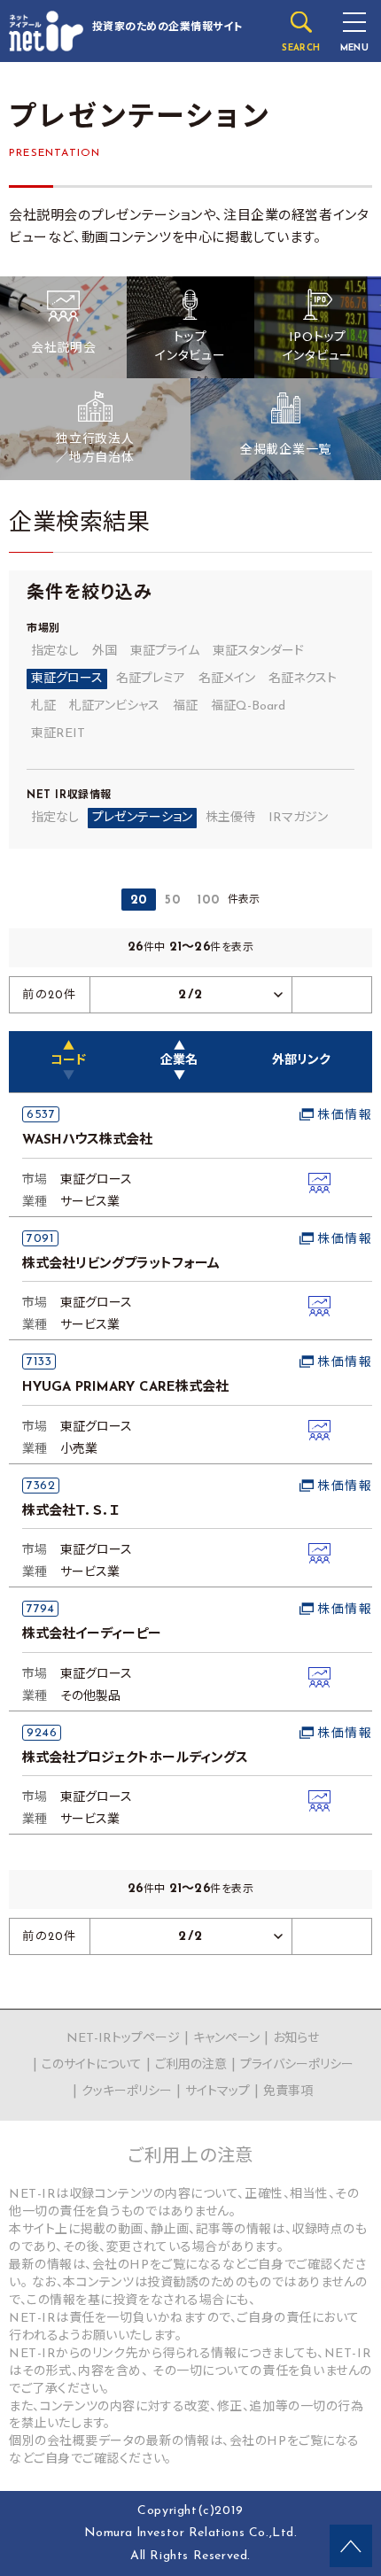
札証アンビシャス (114, 706)
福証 (185, 706)
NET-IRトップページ (123, 2039)
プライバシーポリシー (297, 2065)
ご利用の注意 (191, 2065)
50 (172, 900)
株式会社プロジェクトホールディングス (135, 1759)
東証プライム (165, 652)
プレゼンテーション (142, 818)
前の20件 (50, 995)
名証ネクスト (303, 679)
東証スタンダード (258, 652)
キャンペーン (226, 2039)
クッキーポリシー (127, 2092)
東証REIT (58, 734)
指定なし (55, 652)
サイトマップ (218, 2092)
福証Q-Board (248, 706)
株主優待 (230, 818)
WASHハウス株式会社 (87, 1141)
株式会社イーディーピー (92, 1635)
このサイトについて (92, 2065)
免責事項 (288, 2092)
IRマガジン (298, 818)
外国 (105, 652)
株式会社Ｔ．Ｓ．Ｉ (71, 1512)
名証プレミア (151, 679)
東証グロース (67, 679)
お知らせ (296, 2039)
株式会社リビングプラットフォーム (121, 1265)
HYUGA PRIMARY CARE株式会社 (125, 1388)
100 (208, 900)
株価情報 (345, 1116)
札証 (43, 706)
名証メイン (227, 679)
